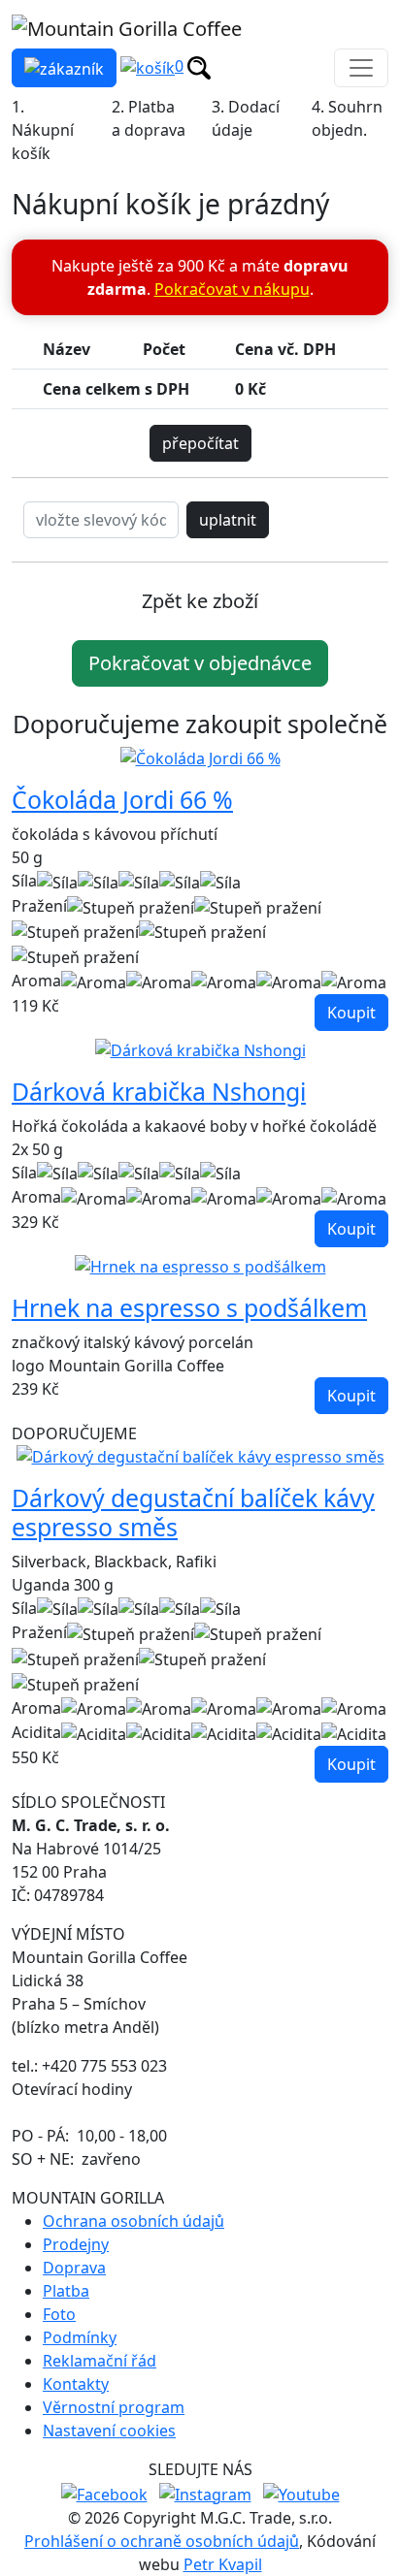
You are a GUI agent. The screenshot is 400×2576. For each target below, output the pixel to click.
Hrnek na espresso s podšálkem (189, 1307)
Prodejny (76, 2244)
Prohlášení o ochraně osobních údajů (162, 2541)
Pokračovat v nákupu (232, 289)
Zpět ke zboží (200, 601)
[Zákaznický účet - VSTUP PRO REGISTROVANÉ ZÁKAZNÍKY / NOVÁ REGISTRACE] (64, 68)
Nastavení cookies (109, 2431)
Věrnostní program (114, 2407)
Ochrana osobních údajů (133, 2221)
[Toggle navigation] (361, 68)
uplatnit (228, 520)
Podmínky (80, 2337)
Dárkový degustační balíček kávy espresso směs (193, 1512)
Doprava (74, 2268)
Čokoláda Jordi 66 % (122, 799)
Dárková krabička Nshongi (159, 1091)
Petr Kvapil (223, 2564)
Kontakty (76, 2384)
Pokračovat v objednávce (200, 663)
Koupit (351, 1013)
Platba (66, 2291)
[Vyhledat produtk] (199, 66)
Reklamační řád (100, 2361)
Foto (59, 2314)
